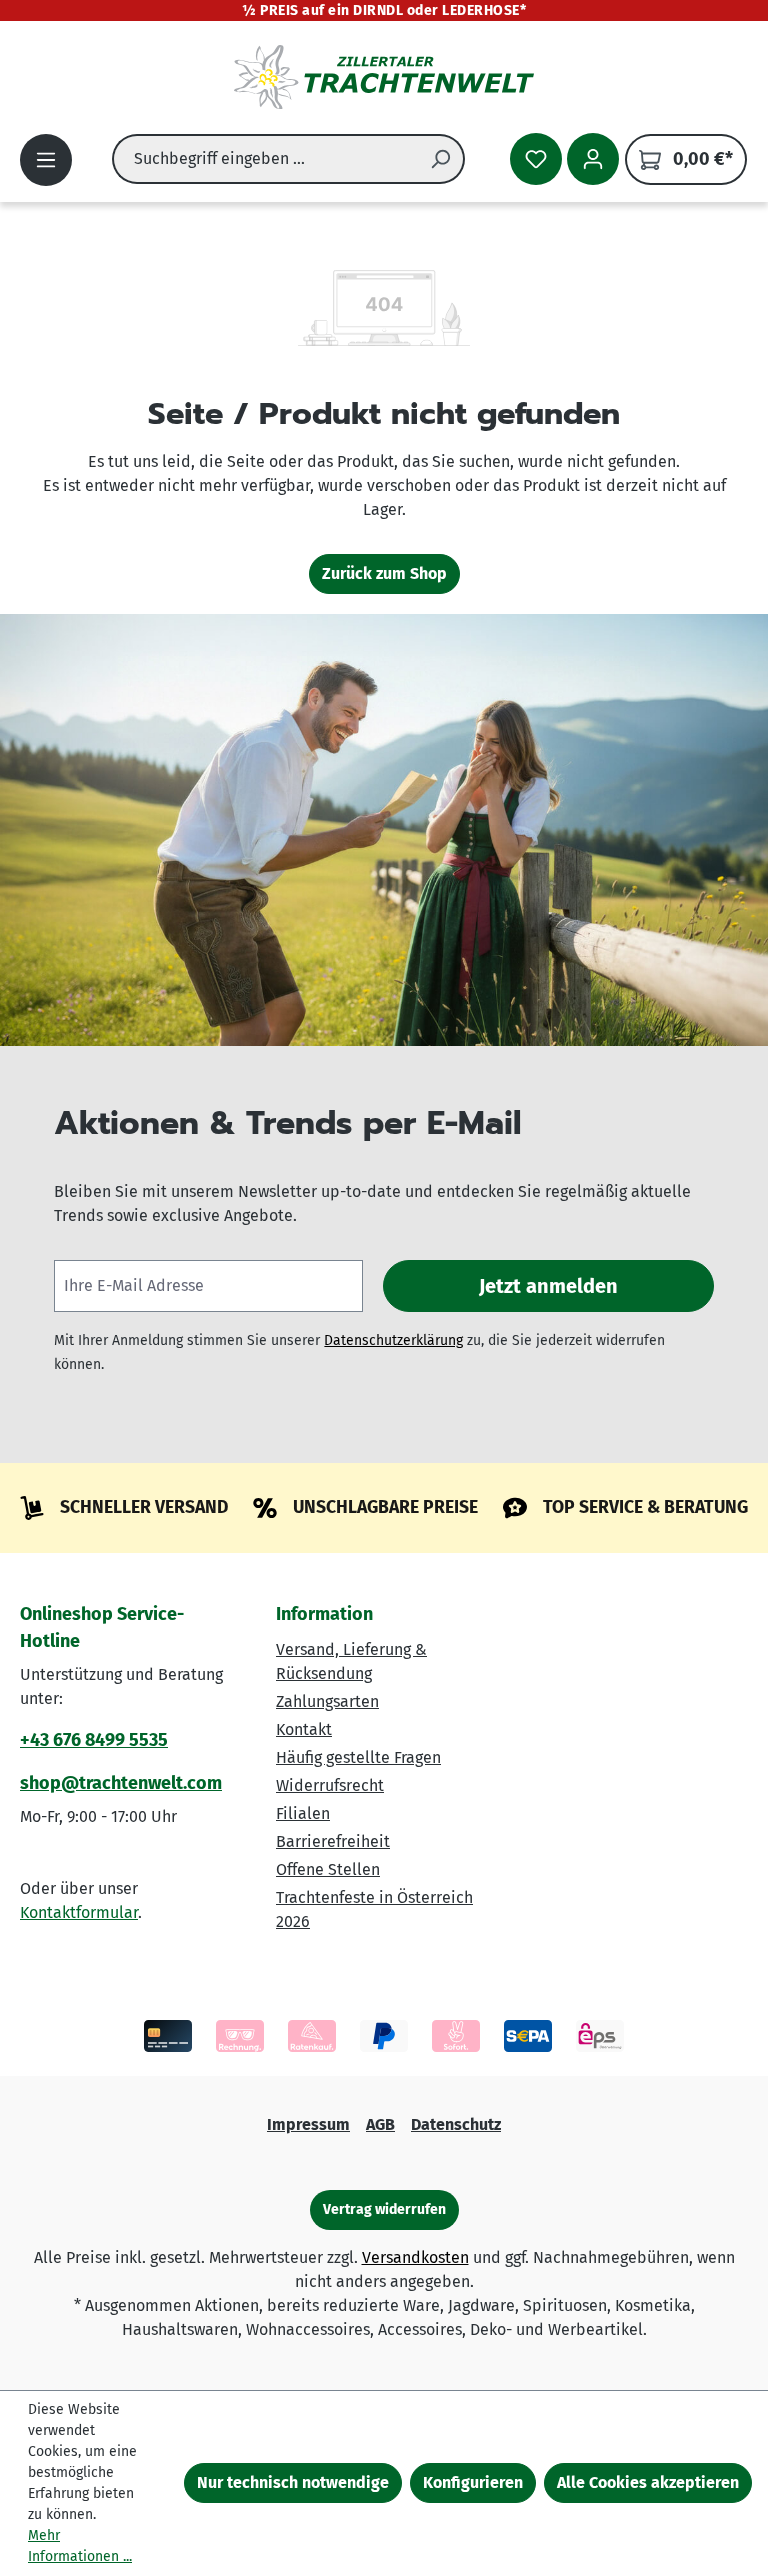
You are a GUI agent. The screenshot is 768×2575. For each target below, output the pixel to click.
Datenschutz (456, 2124)
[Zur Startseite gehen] (384, 77)
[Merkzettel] (536, 159)
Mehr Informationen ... (80, 2546)
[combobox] (265, 159)
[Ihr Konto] (593, 159)
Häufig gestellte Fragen (358, 1757)
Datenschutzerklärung (393, 1340)
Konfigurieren (473, 2482)
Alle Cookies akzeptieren (648, 2482)
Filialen (303, 1813)
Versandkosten (415, 2257)
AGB (380, 2124)
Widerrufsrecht (330, 1785)
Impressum (308, 2124)
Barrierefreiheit (333, 1841)
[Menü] (46, 160)
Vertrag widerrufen (384, 2209)
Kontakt (304, 1729)
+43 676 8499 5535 (94, 1740)
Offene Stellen (328, 1869)
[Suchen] (441, 159)
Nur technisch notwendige (293, 2482)
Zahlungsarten (327, 1701)
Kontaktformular (79, 1912)
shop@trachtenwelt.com (121, 1783)
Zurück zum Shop (384, 573)
